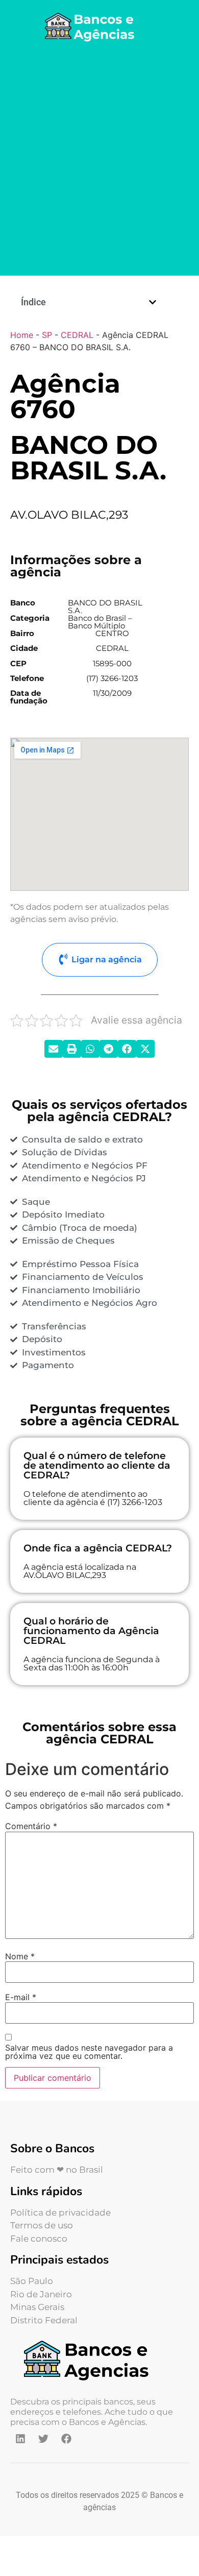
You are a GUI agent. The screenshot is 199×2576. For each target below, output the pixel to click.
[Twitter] (43, 2439)
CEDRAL (77, 335)
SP (47, 335)
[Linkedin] (20, 2439)
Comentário (31, 1826)
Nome (20, 1956)
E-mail (21, 1997)
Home (22, 335)
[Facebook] (66, 2439)
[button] (153, 302)
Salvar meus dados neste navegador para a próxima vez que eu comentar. (89, 2052)
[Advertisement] (99, 161)
